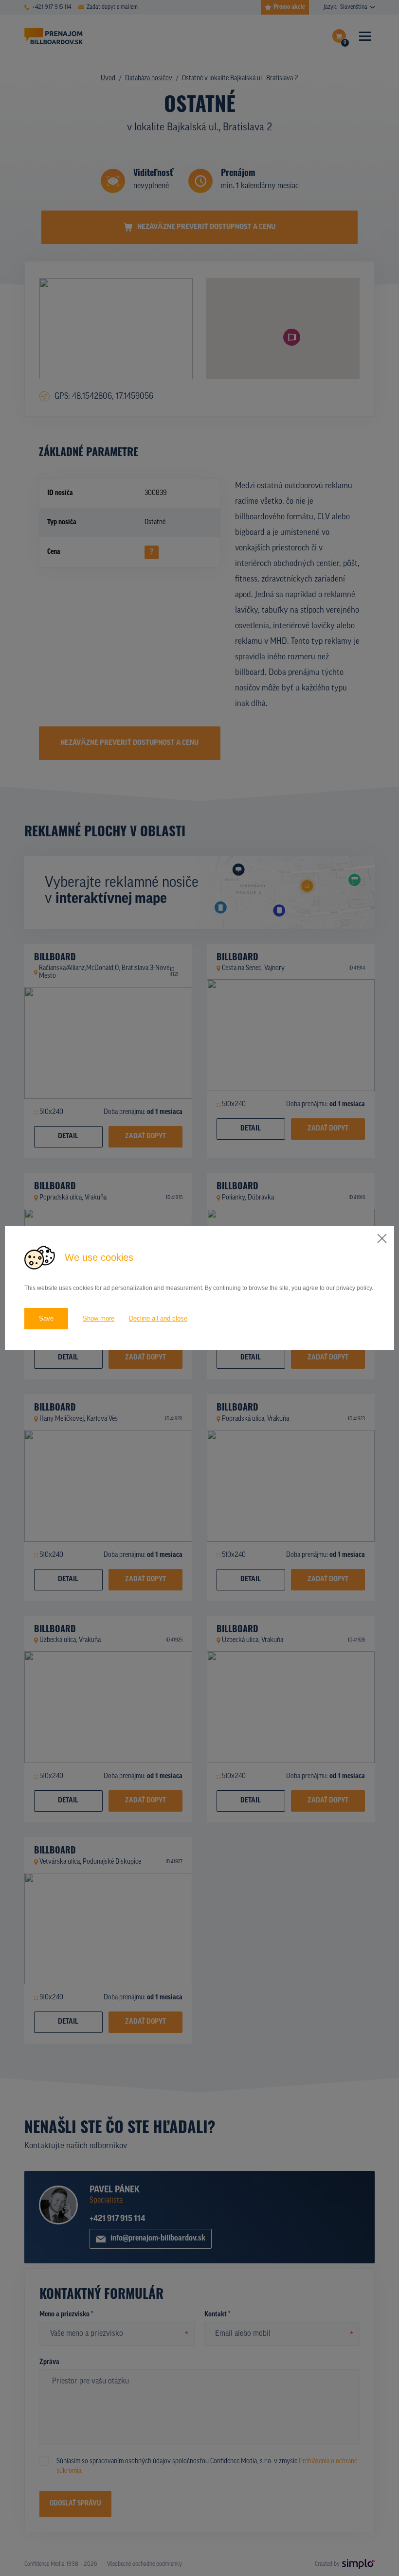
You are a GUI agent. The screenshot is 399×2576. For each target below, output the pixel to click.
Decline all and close (158, 1318)
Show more (99, 1318)
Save (46, 1318)
